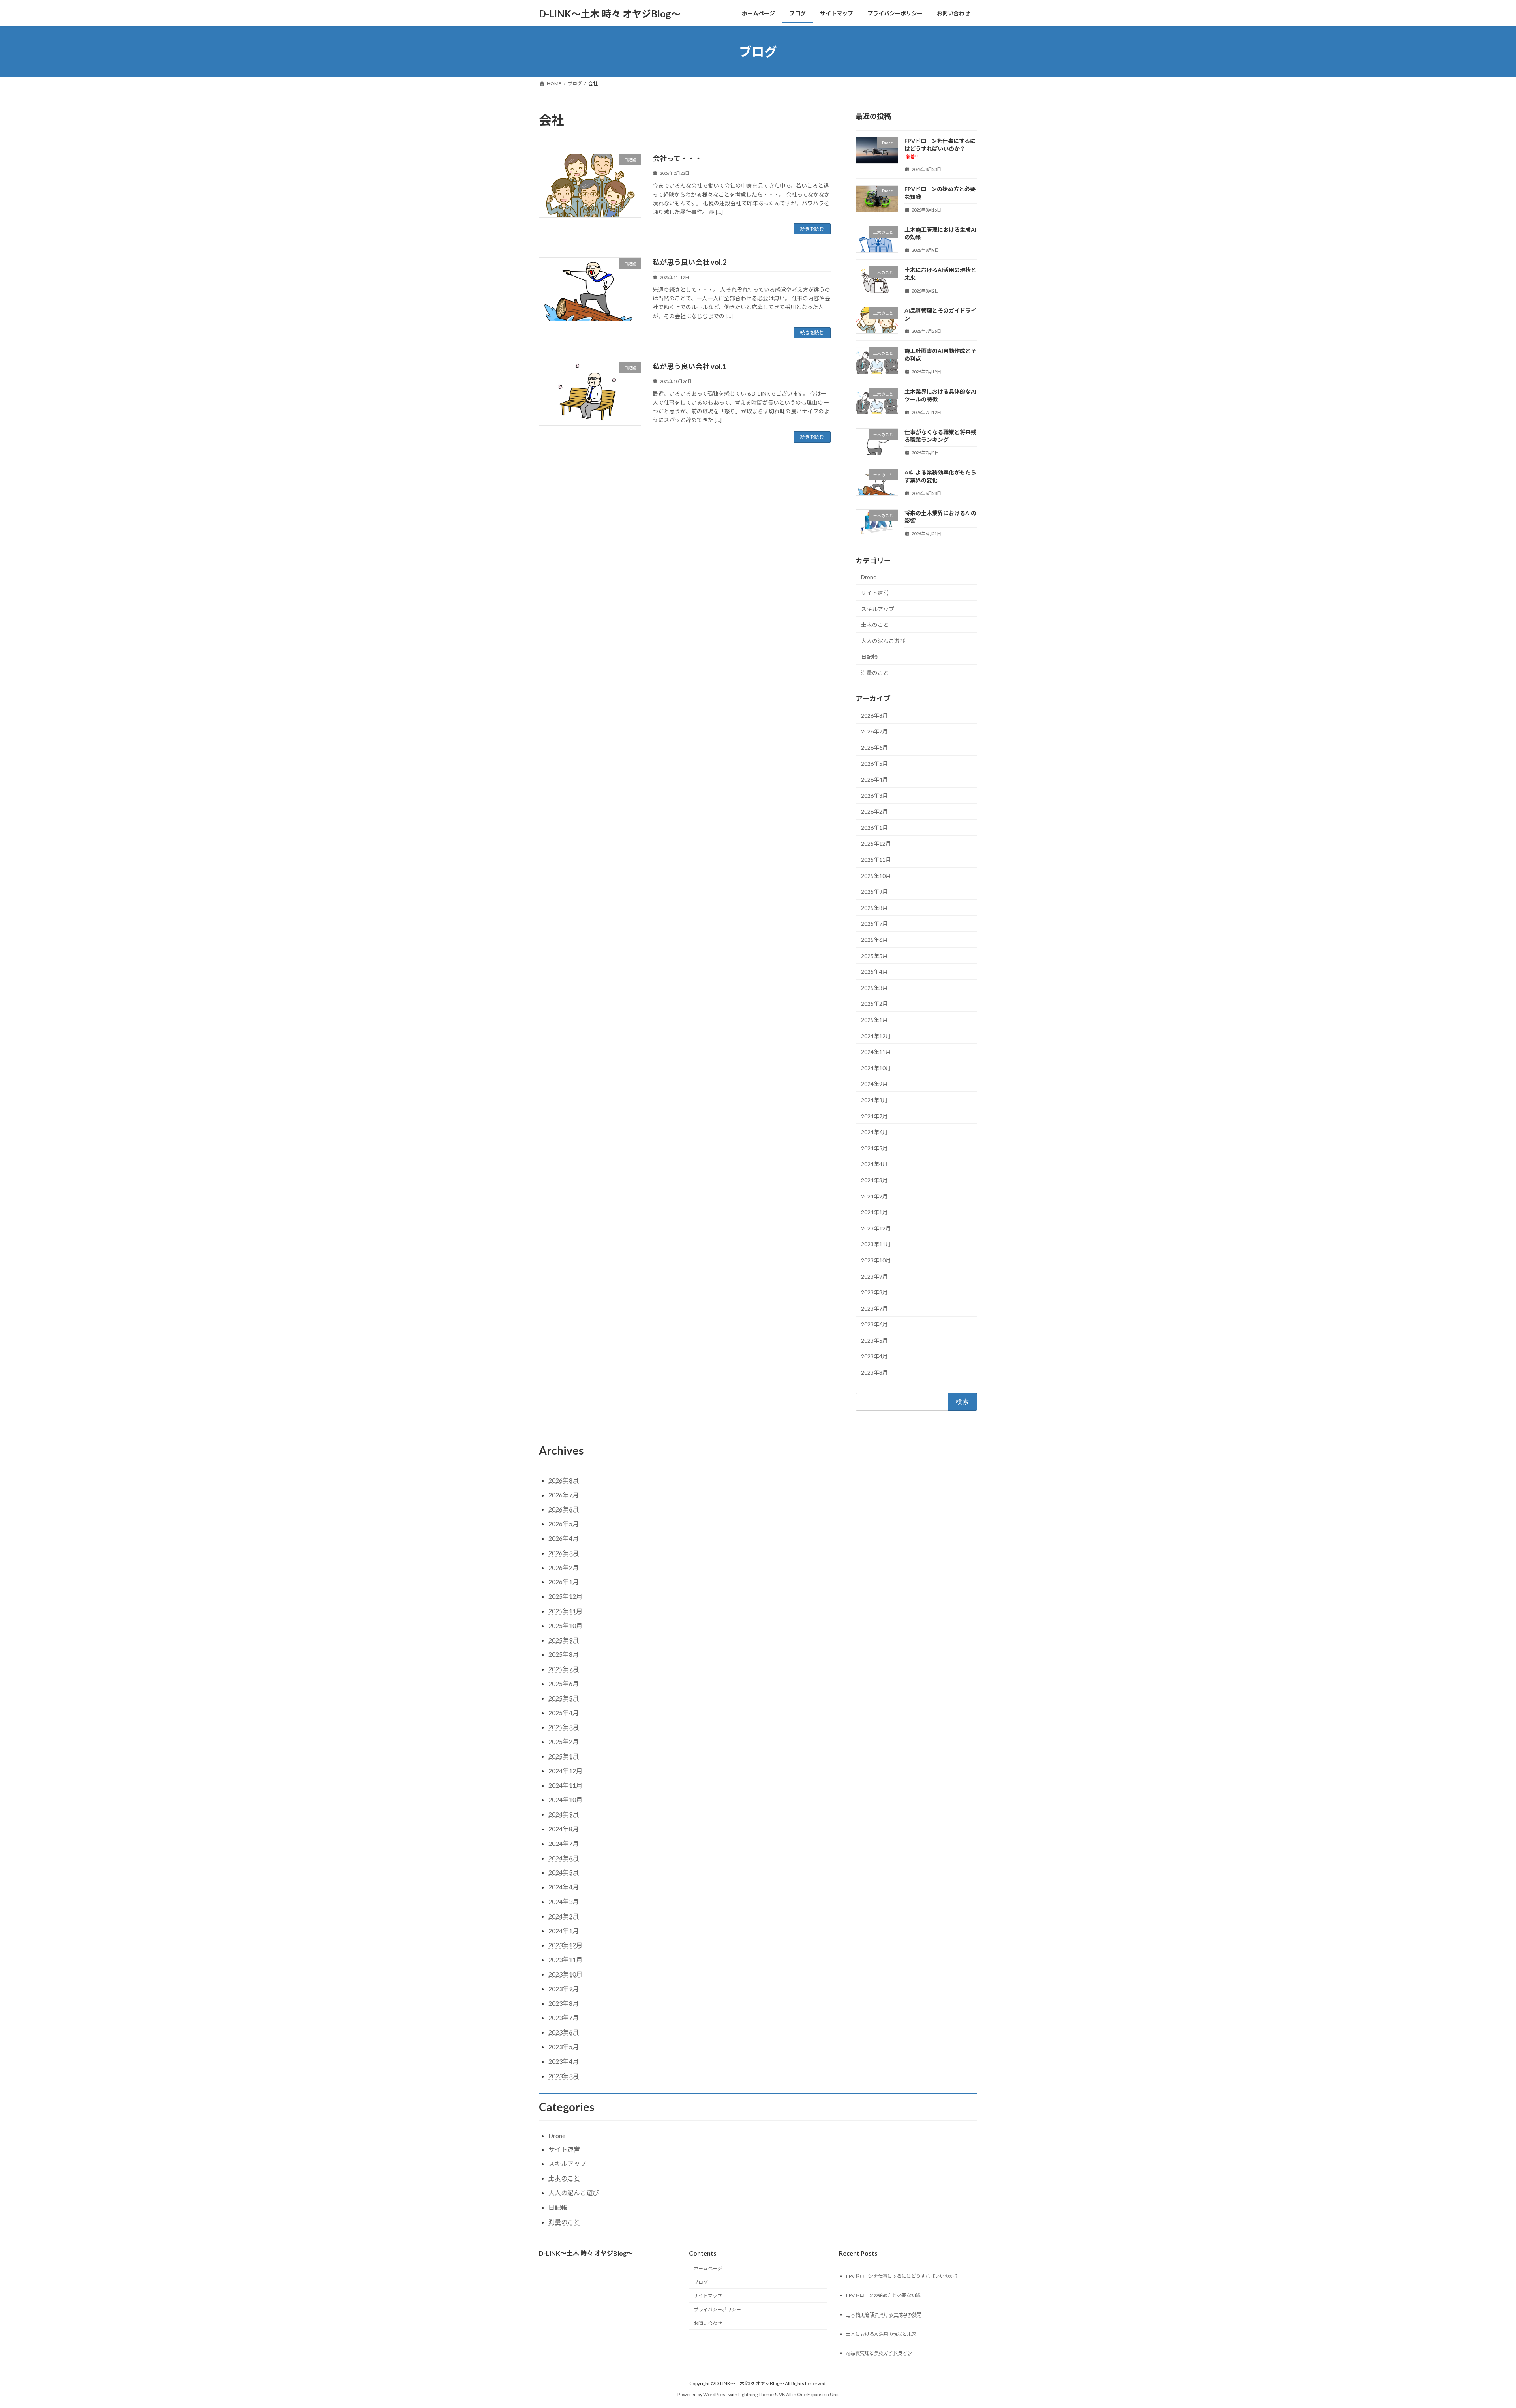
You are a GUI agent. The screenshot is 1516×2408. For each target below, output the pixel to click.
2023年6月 (874, 1324)
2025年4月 (874, 972)
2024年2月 (874, 1196)
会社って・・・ (677, 158)
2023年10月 (876, 1260)
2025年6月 (874, 940)
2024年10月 (876, 1068)
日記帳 (869, 657)
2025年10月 (876, 876)
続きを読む (812, 229)
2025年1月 (874, 1020)
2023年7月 (874, 1308)
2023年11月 (876, 1244)
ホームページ (708, 2268)
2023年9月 (874, 1276)
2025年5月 (874, 956)
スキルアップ (878, 609)
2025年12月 (876, 844)
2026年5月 (874, 764)
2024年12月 (876, 1036)
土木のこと (875, 625)
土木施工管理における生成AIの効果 (884, 2314)
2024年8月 (874, 1100)
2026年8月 (874, 715)
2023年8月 (874, 1292)
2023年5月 (874, 1340)
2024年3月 (874, 1180)
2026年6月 (874, 747)
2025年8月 (874, 908)
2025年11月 (876, 860)
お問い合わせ (708, 2323)
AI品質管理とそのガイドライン (879, 2353)
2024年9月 (874, 1084)
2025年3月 (874, 988)
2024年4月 (874, 1164)
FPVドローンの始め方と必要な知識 (883, 2295)
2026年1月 (874, 828)
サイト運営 (875, 593)
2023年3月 (874, 1372)
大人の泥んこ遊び (883, 641)
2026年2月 (874, 811)
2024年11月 (876, 1052)
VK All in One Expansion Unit (809, 2394)
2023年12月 (876, 1228)
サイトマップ (708, 2296)
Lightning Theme (756, 2394)
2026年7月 (874, 732)
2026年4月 (874, 779)
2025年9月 (874, 892)
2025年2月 (874, 1004)
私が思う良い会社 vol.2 (690, 262)
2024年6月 (874, 1132)
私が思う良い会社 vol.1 (690, 366)
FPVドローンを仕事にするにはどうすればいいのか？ (940, 148)
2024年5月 (874, 1148)
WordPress (715, 2394)
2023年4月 (874, 1357)
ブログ (701, 2282)
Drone (869, 577)
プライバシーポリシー (717, 2310)
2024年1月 (874, 1212)
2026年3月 (874, 796)
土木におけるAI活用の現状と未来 (881, 2334)
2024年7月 (874, 1116)
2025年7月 (874, 924)
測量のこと (875, 673)
